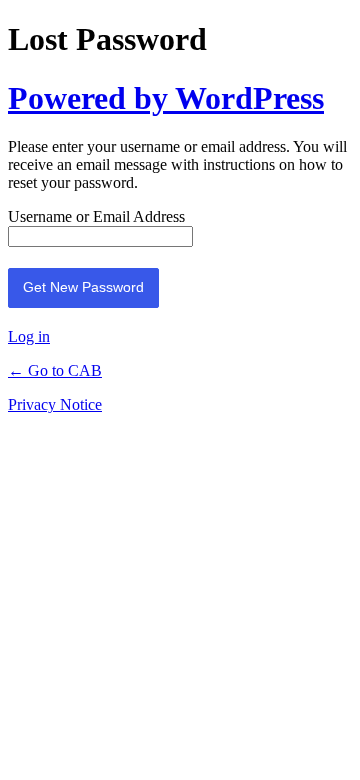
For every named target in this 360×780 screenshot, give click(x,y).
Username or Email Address (96, 216)
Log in (29, 336)
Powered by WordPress (166, 98)
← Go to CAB (55, 370)
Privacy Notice (55, 404)
